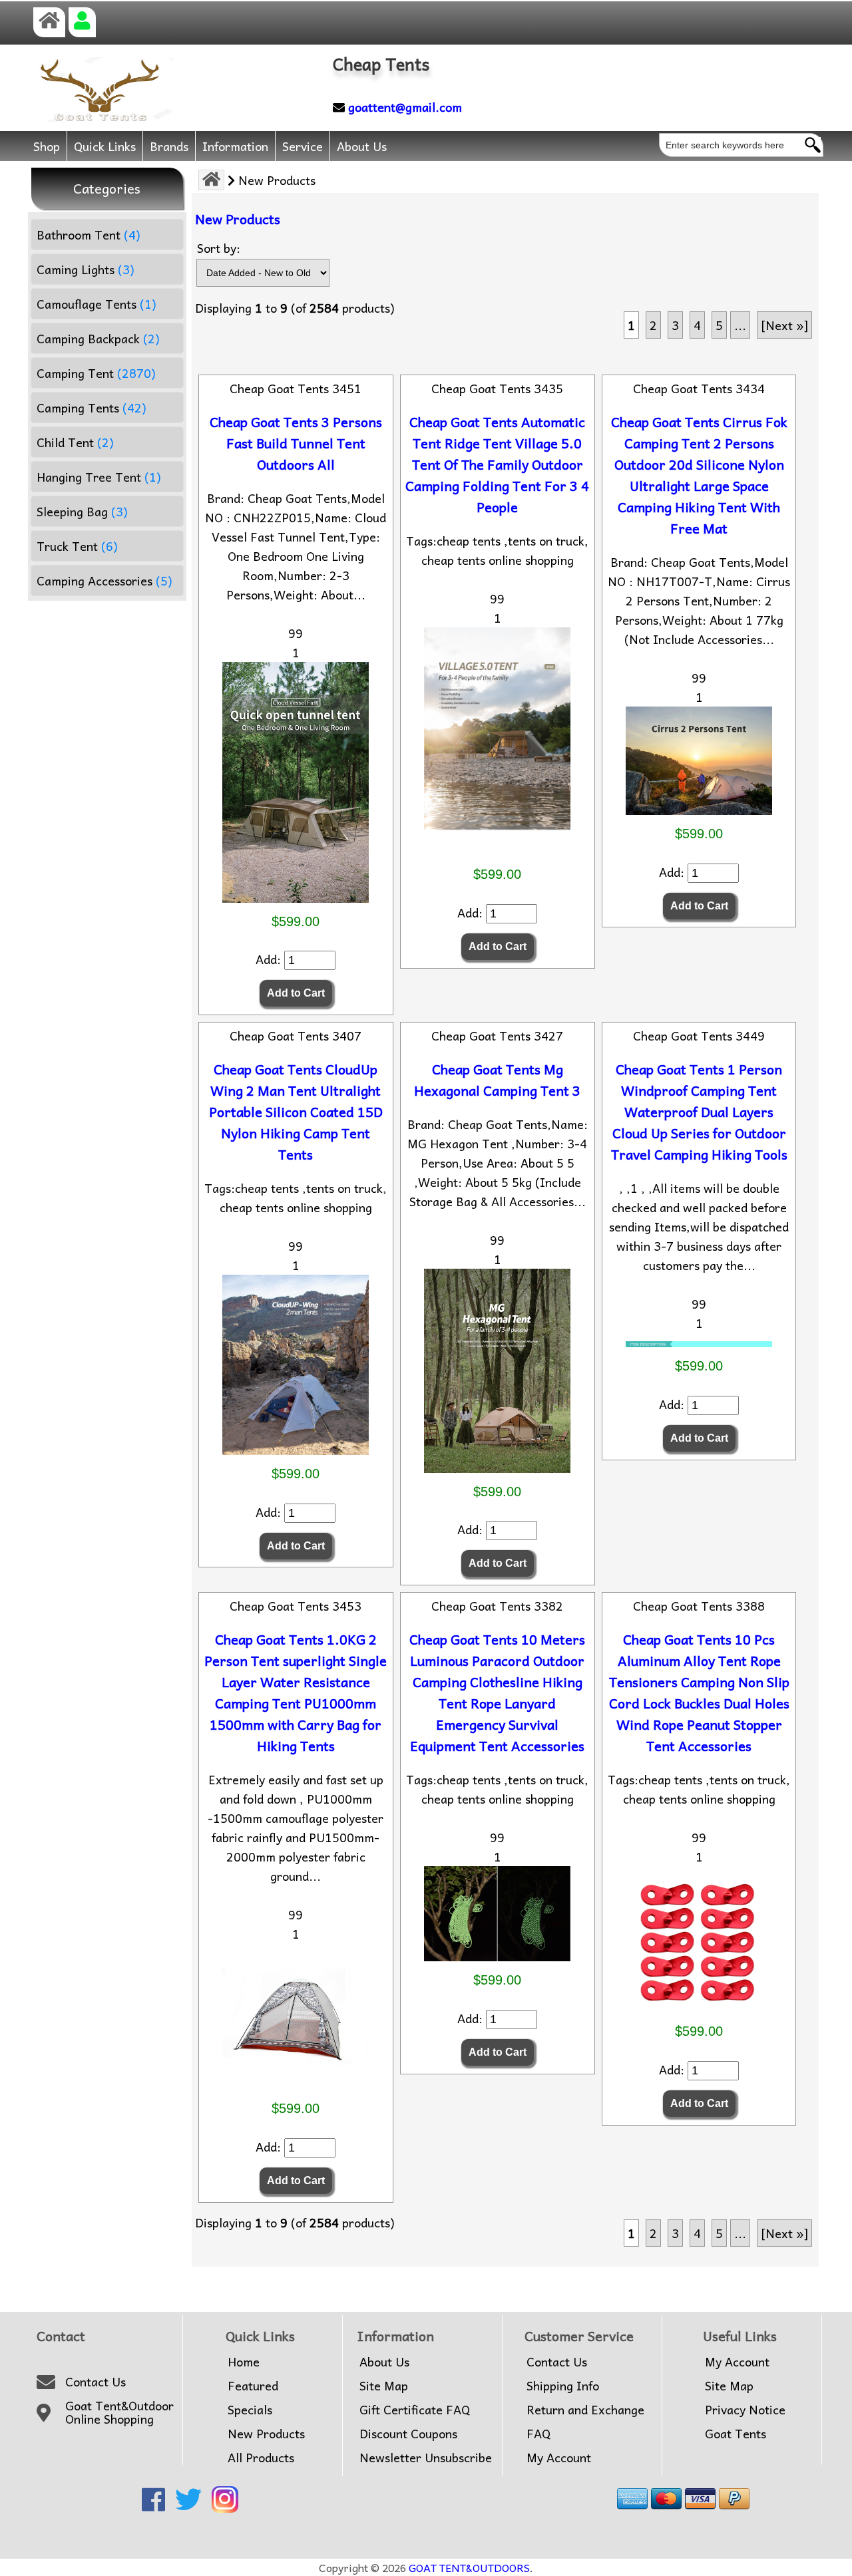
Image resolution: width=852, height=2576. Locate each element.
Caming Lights (86, 269)
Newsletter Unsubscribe (426, 2458)
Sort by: (219, 248)
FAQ (538, 2434)
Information (235, 146)
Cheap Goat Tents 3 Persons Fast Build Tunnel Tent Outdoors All (296, 443)
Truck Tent (77, 546)
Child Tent (75, 442)
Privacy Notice (745, 2410)
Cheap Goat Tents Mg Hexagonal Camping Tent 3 (497, 1080)
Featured (253, 2386)
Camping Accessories (105, 580)
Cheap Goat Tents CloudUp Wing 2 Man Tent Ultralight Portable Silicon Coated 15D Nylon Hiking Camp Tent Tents (296, 1112)
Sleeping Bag (82, 511)
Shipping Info (563, 2386)
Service (303, 146)
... (740, 325)
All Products (261, 2458)
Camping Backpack (98, 338)
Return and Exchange (585, 2410)
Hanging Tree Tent (99, 477)
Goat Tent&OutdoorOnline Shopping (119, 2413)
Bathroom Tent (89, 235)
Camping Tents (92, 407)
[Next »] (784, 325)
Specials (250, 2410)
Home (244, 2362)
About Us (362, 146)
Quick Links (105, 146)
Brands (169, 146)
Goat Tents (736, 2434)
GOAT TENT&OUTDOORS (469, 2567)
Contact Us (96, 2382)
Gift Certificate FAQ (415, 2410)
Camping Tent (96, 373)
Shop (47, 146)
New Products (266, 2434)
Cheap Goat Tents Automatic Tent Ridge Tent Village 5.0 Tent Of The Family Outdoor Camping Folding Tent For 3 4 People (497, 464)
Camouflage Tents (97, 304)
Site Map (384, 2386)
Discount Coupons (408, 2434)
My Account (559, 2458)
